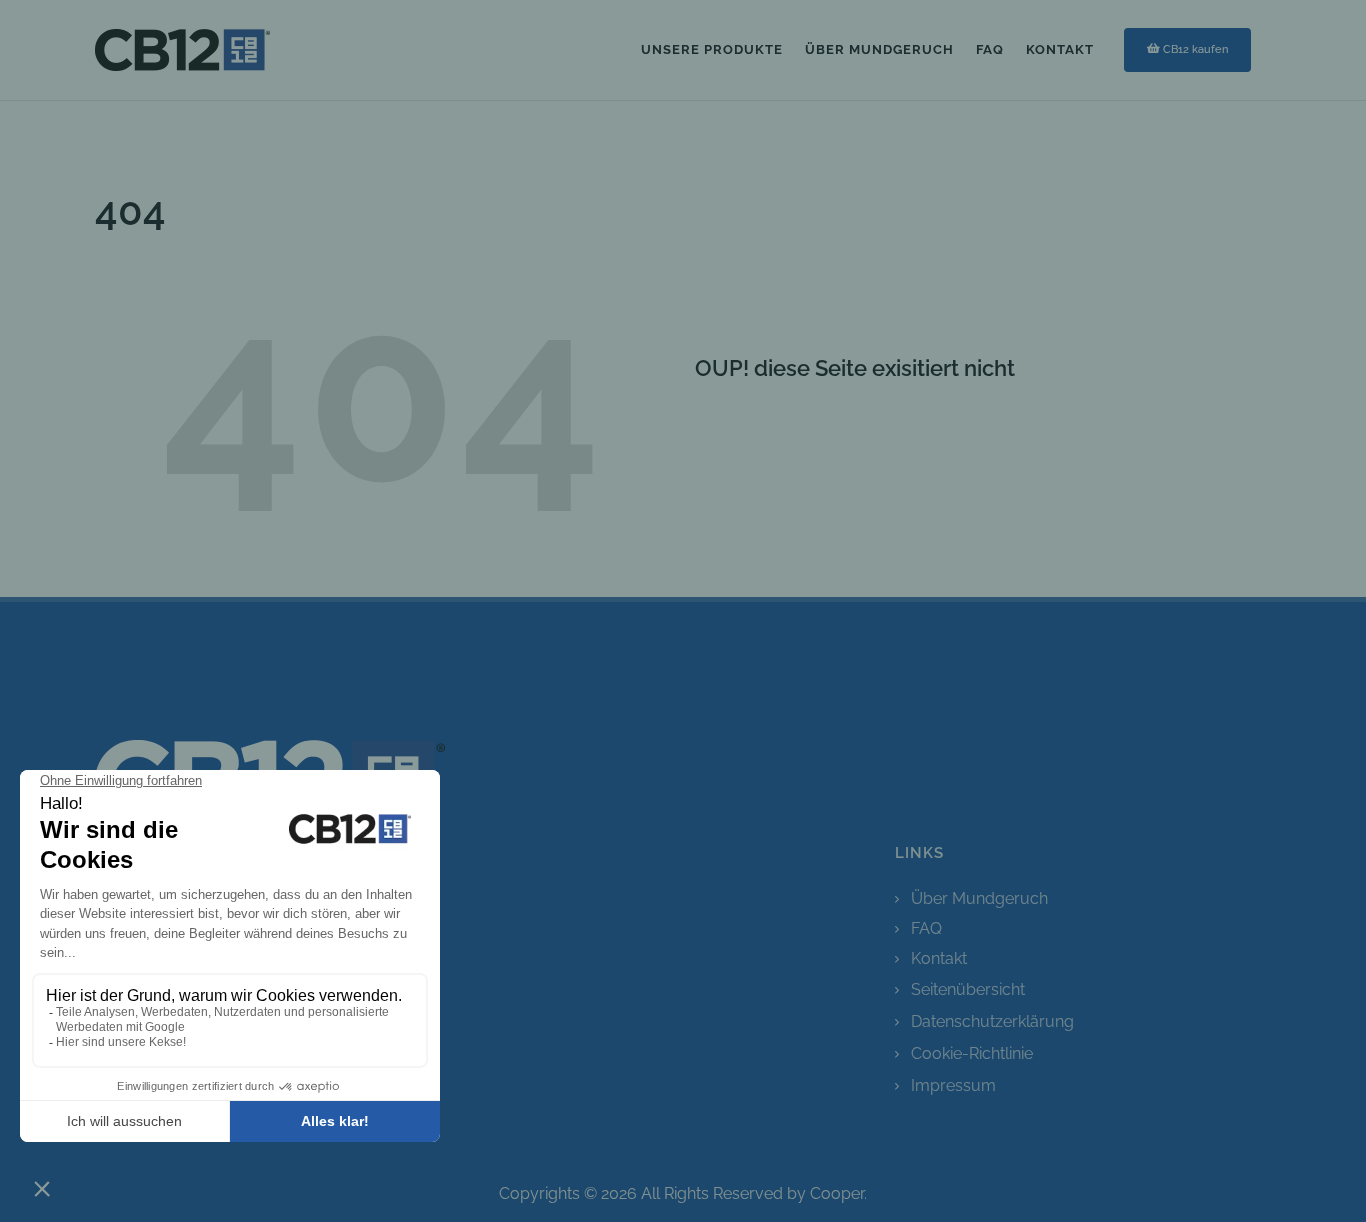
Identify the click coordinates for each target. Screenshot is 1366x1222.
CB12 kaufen (1195, 49)
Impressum (953, 1085)
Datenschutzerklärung (992, 1021)
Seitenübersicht (968, 989)
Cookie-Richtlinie (972, 1053)
